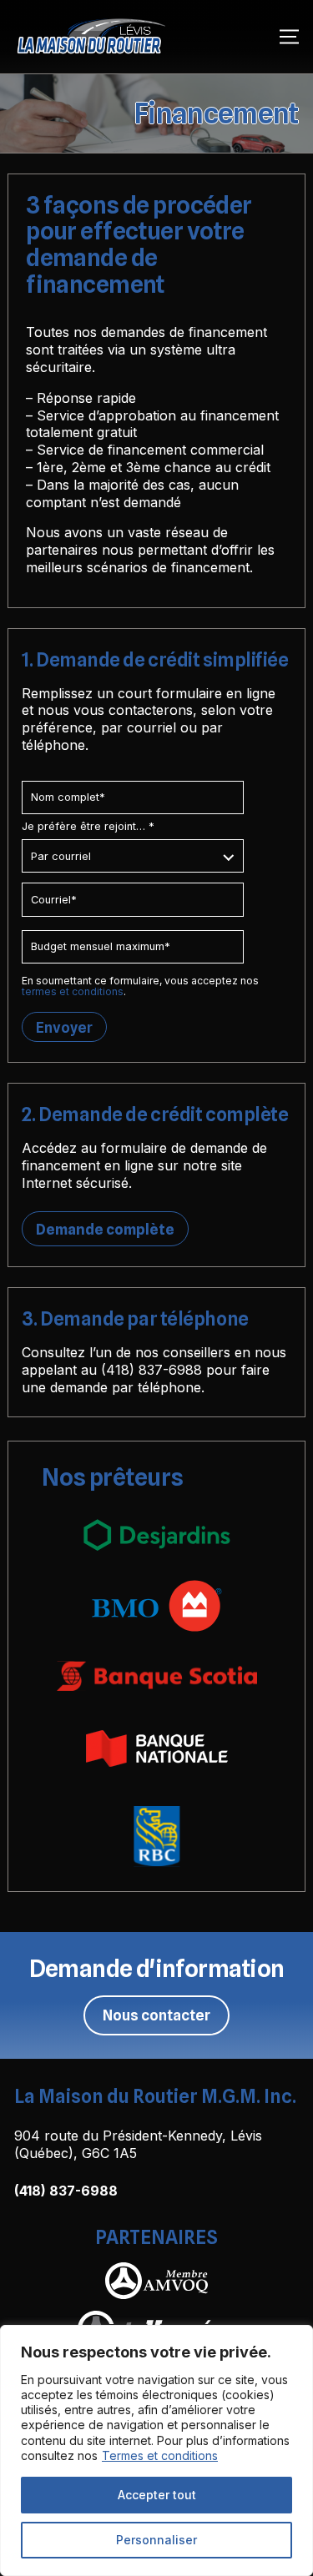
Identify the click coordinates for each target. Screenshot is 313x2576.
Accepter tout (157, 2495)
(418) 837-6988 (151, 1370)
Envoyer (64, 1027)
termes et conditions (73, 991)
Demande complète (105, 1229)
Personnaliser (156, 2540)
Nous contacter (156, 2015)
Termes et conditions (160, 2455)
